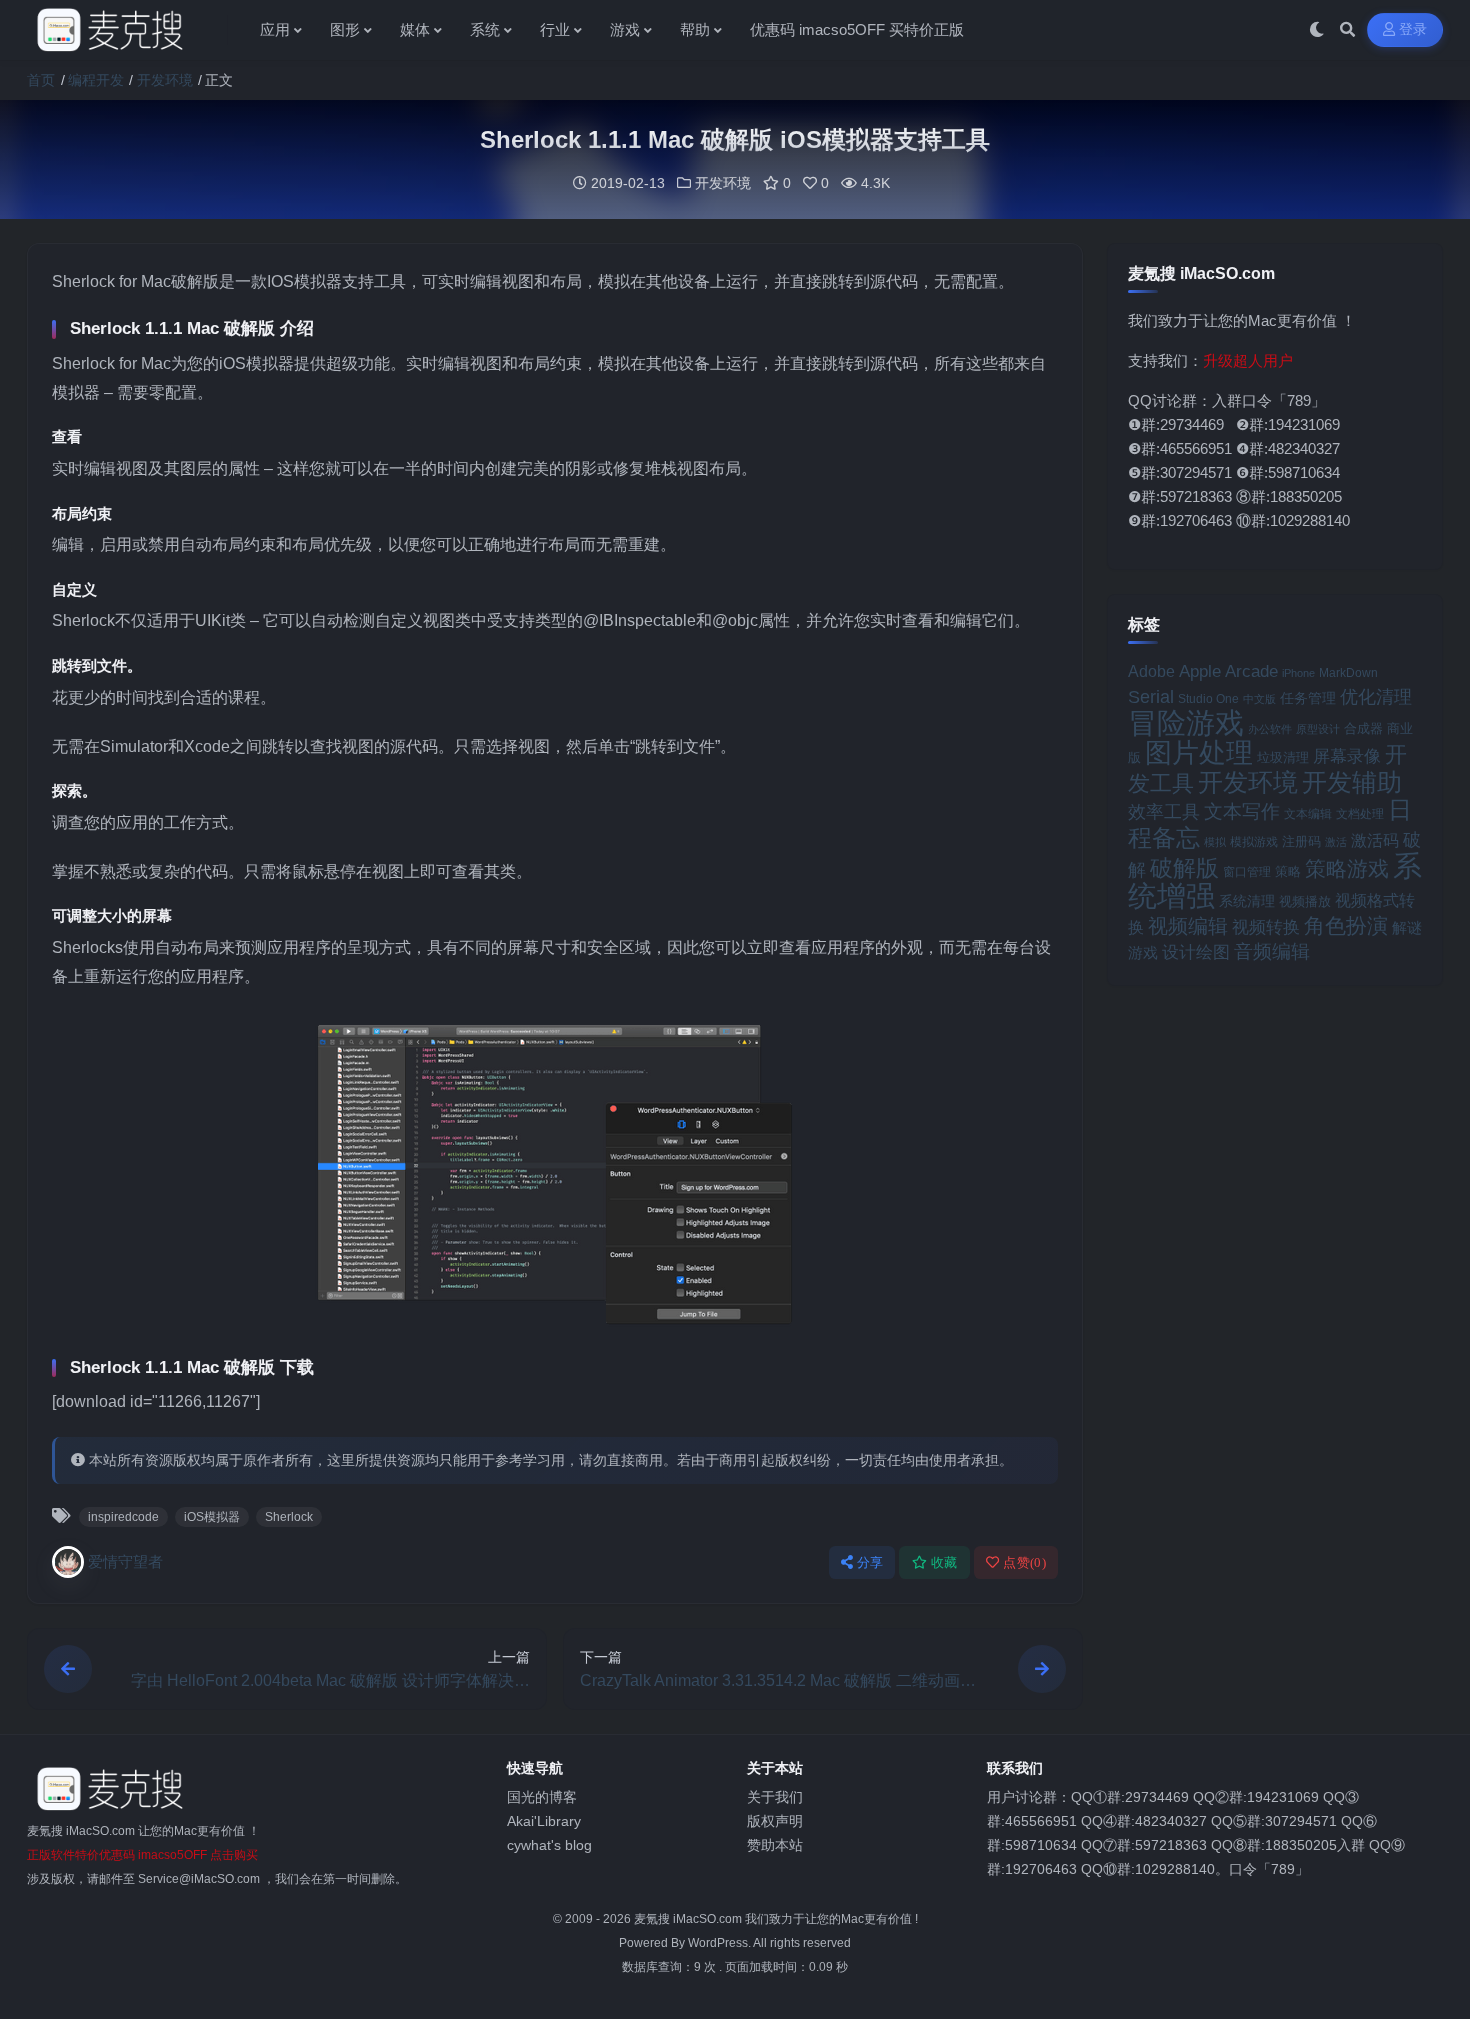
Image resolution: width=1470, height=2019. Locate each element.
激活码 (1375, 840)
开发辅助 (1352, 782)
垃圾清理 (1283, 757)
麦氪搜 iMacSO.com (689, 1919)
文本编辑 (1308, 813)
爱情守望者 (125, 1561)
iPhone (1298, 673)
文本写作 (1242, 811)
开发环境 (165, 80)
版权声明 (775, 1821)
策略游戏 (1347, 868)
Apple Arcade (1228, 671)
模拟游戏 (1254, 841)
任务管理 (1308, 698)
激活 (1336, 842)
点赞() (1024, 1562)
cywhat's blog (549, 1845)
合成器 (1363, 728)
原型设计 (1318, 729)
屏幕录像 (1347, 756)
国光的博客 (542, 1797)
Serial (1151, 697)
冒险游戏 (1186, 722)
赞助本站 (775, 1845)
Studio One (1208, 699)
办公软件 (1270, 729)
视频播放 (1305, 901)
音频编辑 (1272, 951)
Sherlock (289, 1517)
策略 (1288, 872)
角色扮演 (1346, 925)
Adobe (1151, 671)
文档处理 (1360, 814)
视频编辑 (1188, 926)
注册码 (1301, 841)
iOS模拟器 (212, 1517)
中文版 (1259, 699)
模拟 (1215, 842)
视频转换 (1266, 927)
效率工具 (1164, 812)
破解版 (1184, 868)
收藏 (944, 1562)
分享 (870, 1562)
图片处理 (1199, 753)
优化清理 (1376, 697)
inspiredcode (123, 1517)
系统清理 (1247, 901)
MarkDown (1348, 673)
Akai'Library (544, 1821)
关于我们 (775, 1797)
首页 (41, 80)
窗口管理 (1247, 872)
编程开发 (96, 80)
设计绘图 (1196, 952)
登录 (1413, 29)
